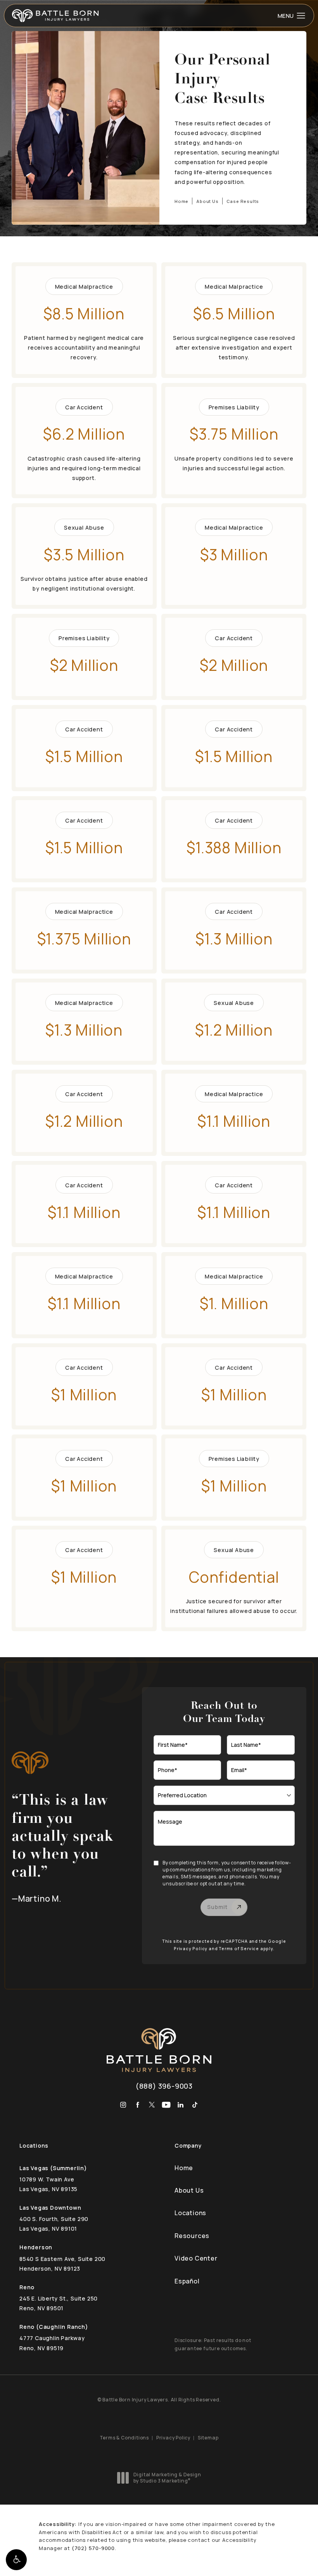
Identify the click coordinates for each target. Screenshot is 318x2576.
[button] (16, 2560)
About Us (207, 201)
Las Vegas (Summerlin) (53, 2168)
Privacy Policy (191, 1949)
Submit (217, 1907)
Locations (190, 2213)
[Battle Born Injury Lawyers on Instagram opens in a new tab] (123, 2105)
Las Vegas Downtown (50, 2208)
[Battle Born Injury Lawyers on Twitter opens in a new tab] (152, 2105)
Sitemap (208, 2438)
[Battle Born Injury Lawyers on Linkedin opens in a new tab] (181, 2105)
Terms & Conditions (124, 2438)
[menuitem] (123, 2105)
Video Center (196, 2258)
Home (181, 201)
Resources (192, 2236)
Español (187, 2281)
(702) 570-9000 (93, 2548)
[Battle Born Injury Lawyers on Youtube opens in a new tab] (166, 2105)
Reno (27, 2287)
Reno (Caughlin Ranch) (54, 2327)
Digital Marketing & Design (167, 2478)
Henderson (36, 2247)
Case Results (243, 201)
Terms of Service (239, 1949)
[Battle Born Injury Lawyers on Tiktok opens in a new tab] (195, 2105)
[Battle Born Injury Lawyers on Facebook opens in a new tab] (137, 2105)
